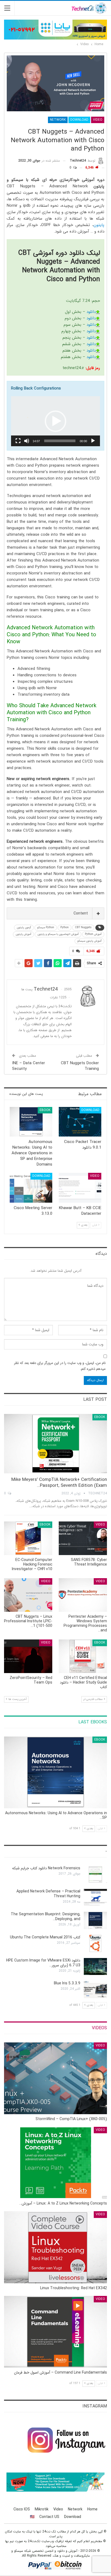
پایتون (99, 225)
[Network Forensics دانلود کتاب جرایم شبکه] (95, 1874)
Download (79, 120)
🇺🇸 (32, 2517)
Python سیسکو (46, 928)
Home (92, 2509)
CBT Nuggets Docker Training (80, 1066)
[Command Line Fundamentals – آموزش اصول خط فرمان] (55, 2332)
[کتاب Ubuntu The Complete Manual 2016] (95, 1943)
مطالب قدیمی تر (93, 1699)
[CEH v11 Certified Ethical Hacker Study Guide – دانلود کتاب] (83, 1656)
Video (98, 120)
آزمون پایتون (24, 928)
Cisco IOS (22, 2509)
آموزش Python (93, 934)
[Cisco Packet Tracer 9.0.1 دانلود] (80, 1122)
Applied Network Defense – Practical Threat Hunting (48, 1894)
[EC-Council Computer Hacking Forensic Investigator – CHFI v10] (28, 1538)
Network (58, 120)
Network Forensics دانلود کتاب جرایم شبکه (46, 1868)
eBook (45, 1110)
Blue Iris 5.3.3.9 (67, 1983)
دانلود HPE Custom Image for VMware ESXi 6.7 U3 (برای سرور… (43, 1963)
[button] (55, 421)
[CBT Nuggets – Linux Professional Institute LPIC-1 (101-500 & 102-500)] (28, 1595)
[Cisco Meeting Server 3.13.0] (31, 1188)
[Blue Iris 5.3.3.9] (95, 1989)
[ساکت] (27, 441)
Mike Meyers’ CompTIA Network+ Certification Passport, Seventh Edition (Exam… (59, 1483)
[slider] (60, 441)
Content (81, 913)
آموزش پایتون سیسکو (89, 941)
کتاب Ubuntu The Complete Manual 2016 (45, 1937)
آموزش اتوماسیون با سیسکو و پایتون (58, 934)
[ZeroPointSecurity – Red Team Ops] (28, 1656)
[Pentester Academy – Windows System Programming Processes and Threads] (83, 1595)
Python (65, 928)
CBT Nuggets (83, 928)
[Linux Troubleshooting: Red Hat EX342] (55, 2247)
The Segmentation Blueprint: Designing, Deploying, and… (46, 1917)
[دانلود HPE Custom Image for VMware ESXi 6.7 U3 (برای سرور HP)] (95, 1967)
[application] (55, 421)
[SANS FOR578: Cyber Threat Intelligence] (83, 1538)
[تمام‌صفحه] (18, 441)
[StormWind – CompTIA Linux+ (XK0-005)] (55, 2078)
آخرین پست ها (17, 1699)
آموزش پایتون (23, 934)
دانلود (91, 312)
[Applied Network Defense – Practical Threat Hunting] (95, 1898)
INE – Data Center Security (29, 1066)
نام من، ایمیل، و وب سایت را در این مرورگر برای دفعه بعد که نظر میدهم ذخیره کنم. (60, 1366)
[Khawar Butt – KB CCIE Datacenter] (80, 1188)
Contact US (49, 2517)
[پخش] (93, 441)
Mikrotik (42, 2509)
